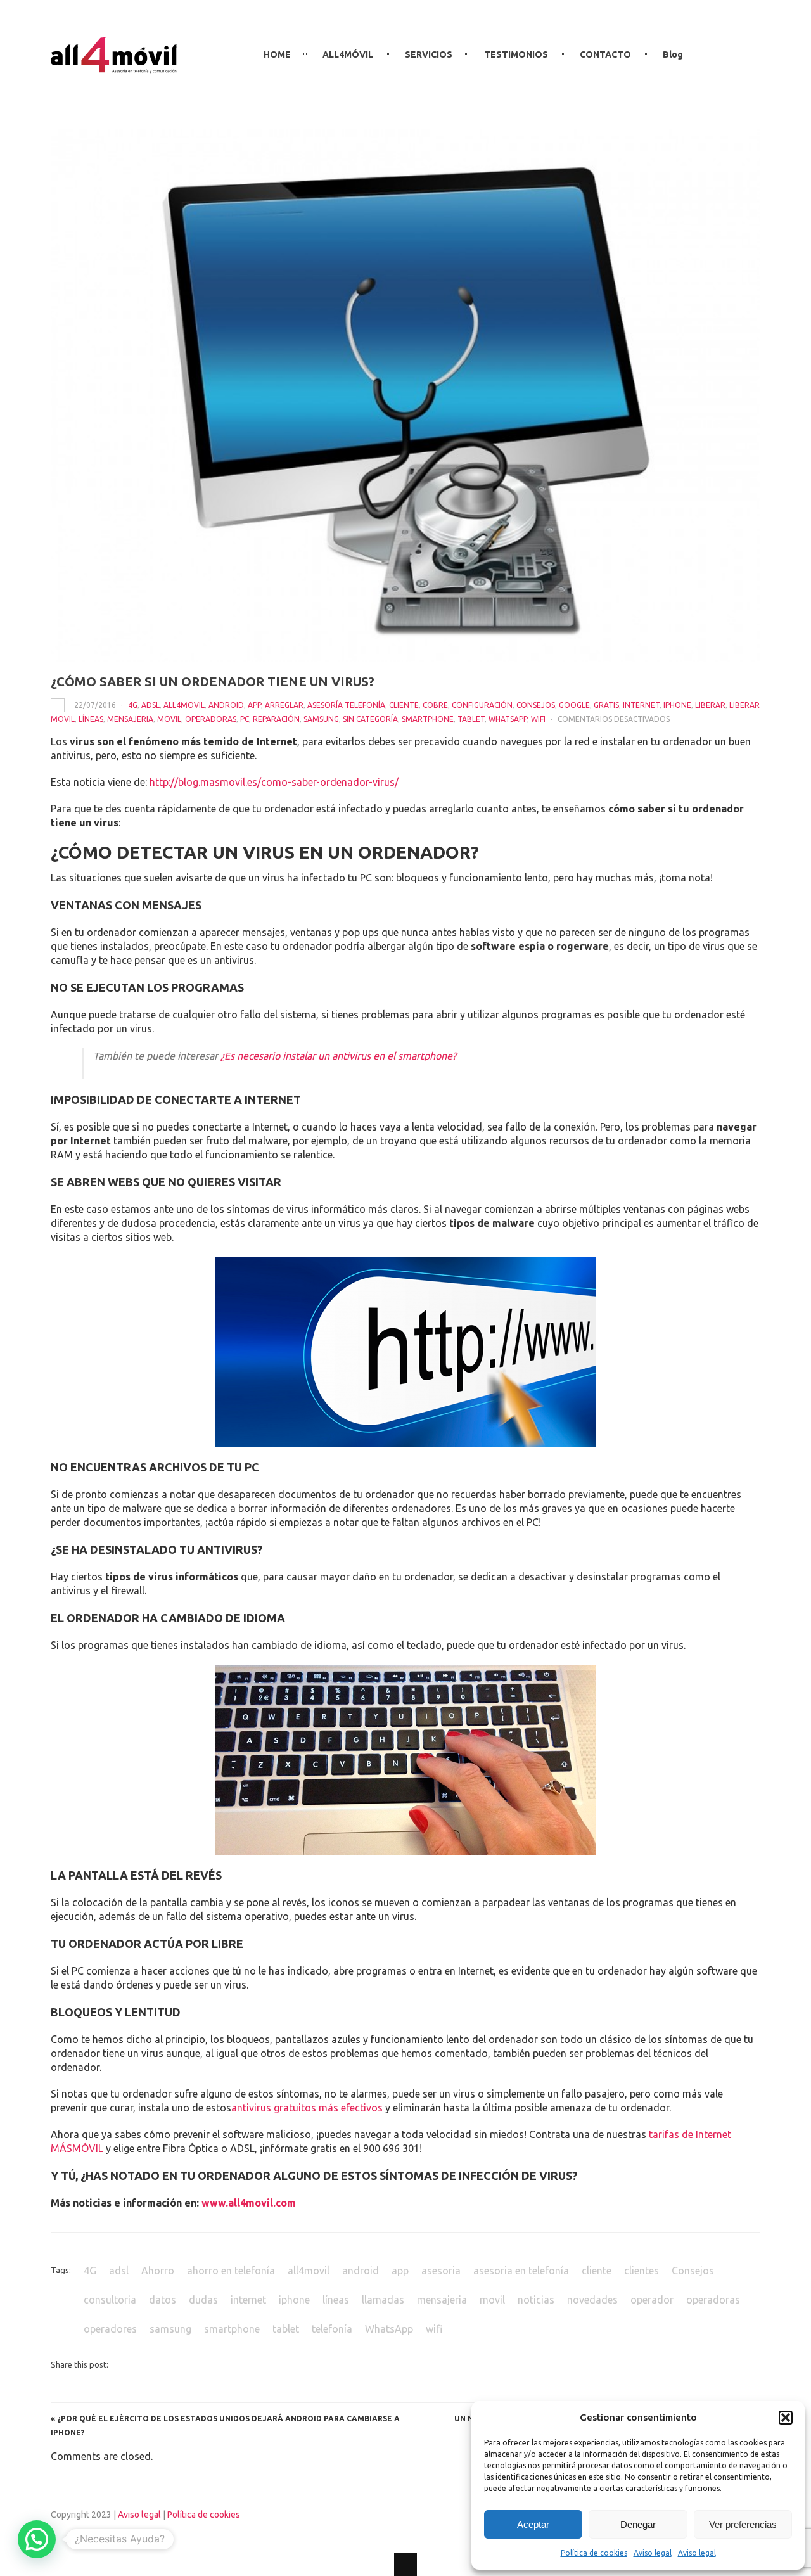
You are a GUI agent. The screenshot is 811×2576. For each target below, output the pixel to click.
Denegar (638, 2524)
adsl (150, 705)
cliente (404, 705)
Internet (641, 705)
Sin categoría (370, 719)
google (574, 705)
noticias (536, 2300)
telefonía (332, 2329)
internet (248, 2300)
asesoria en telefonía (521, 2271)
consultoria (110, 2300)
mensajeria (130, 719)
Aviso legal (653, 2553)
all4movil (184, 705)
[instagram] (754, 49)
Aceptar (533, 2524)
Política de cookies (594, 2553)
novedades (592, 2300)
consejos (536, 705)
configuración (482, 705)
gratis (606, 705)
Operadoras (211, 719)
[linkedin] (733, 49)
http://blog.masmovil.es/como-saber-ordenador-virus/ (274, 782)
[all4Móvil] (114, 68)
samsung (321, 719)
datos (163, 2300)
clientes (642, 2271)
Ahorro (158, 2271)
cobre (435, 705)
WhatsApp (508, 719)
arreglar (284, 705)
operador (652, 2300)
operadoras (713, 2300)
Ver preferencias (743, 2524)
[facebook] (712, 49)
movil (169, 719)
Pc (245, 719)
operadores (110, 2329)
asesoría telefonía (346, 705)
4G (133, 705)
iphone (677, 705)
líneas (91, 719)
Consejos (693, 2271)
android (226, 705)
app (254, 705)
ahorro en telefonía (231, 2271)
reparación (276, 719)
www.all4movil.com (249, 2203)
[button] (786, 2418)
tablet (471, 719)
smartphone (428, 719)
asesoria (441, 2271)
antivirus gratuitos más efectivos (307, 2108)
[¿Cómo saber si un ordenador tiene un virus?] (405, 395)
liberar (710, 705)
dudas (203, 2300)
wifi (538, 719)
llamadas (383, 2300)
